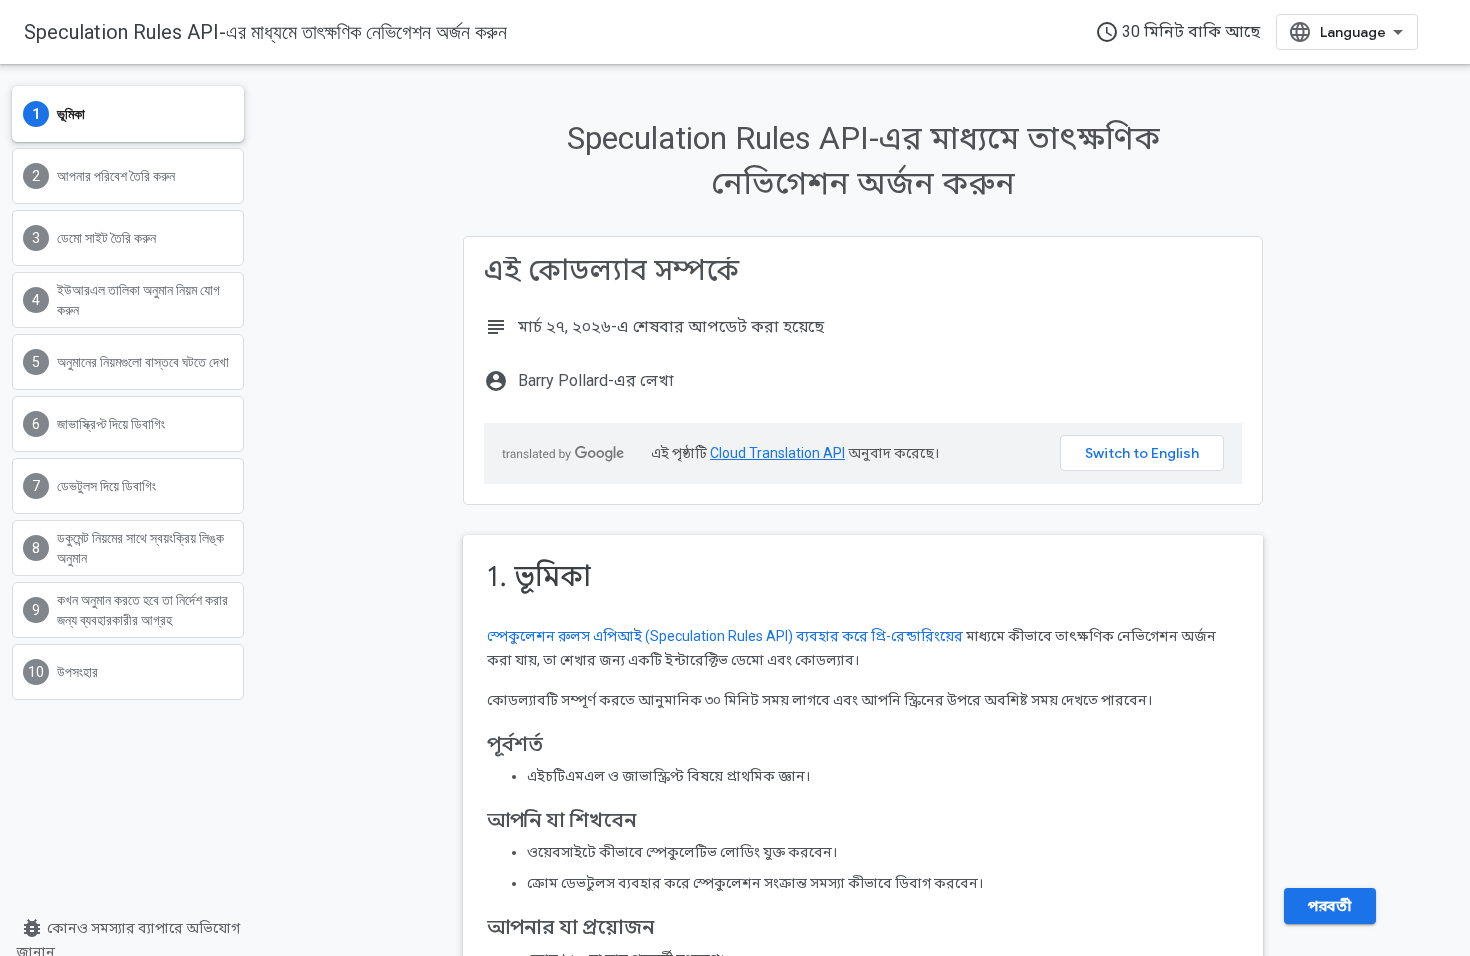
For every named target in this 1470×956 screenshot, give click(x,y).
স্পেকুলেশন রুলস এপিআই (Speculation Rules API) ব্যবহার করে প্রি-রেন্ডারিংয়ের (725, 636)
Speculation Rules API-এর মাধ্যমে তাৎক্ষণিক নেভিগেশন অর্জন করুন (265, 32)
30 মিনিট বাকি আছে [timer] (1177, 32)
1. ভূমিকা (539, 576)
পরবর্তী (1329, 906)
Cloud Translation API (777, 453)
